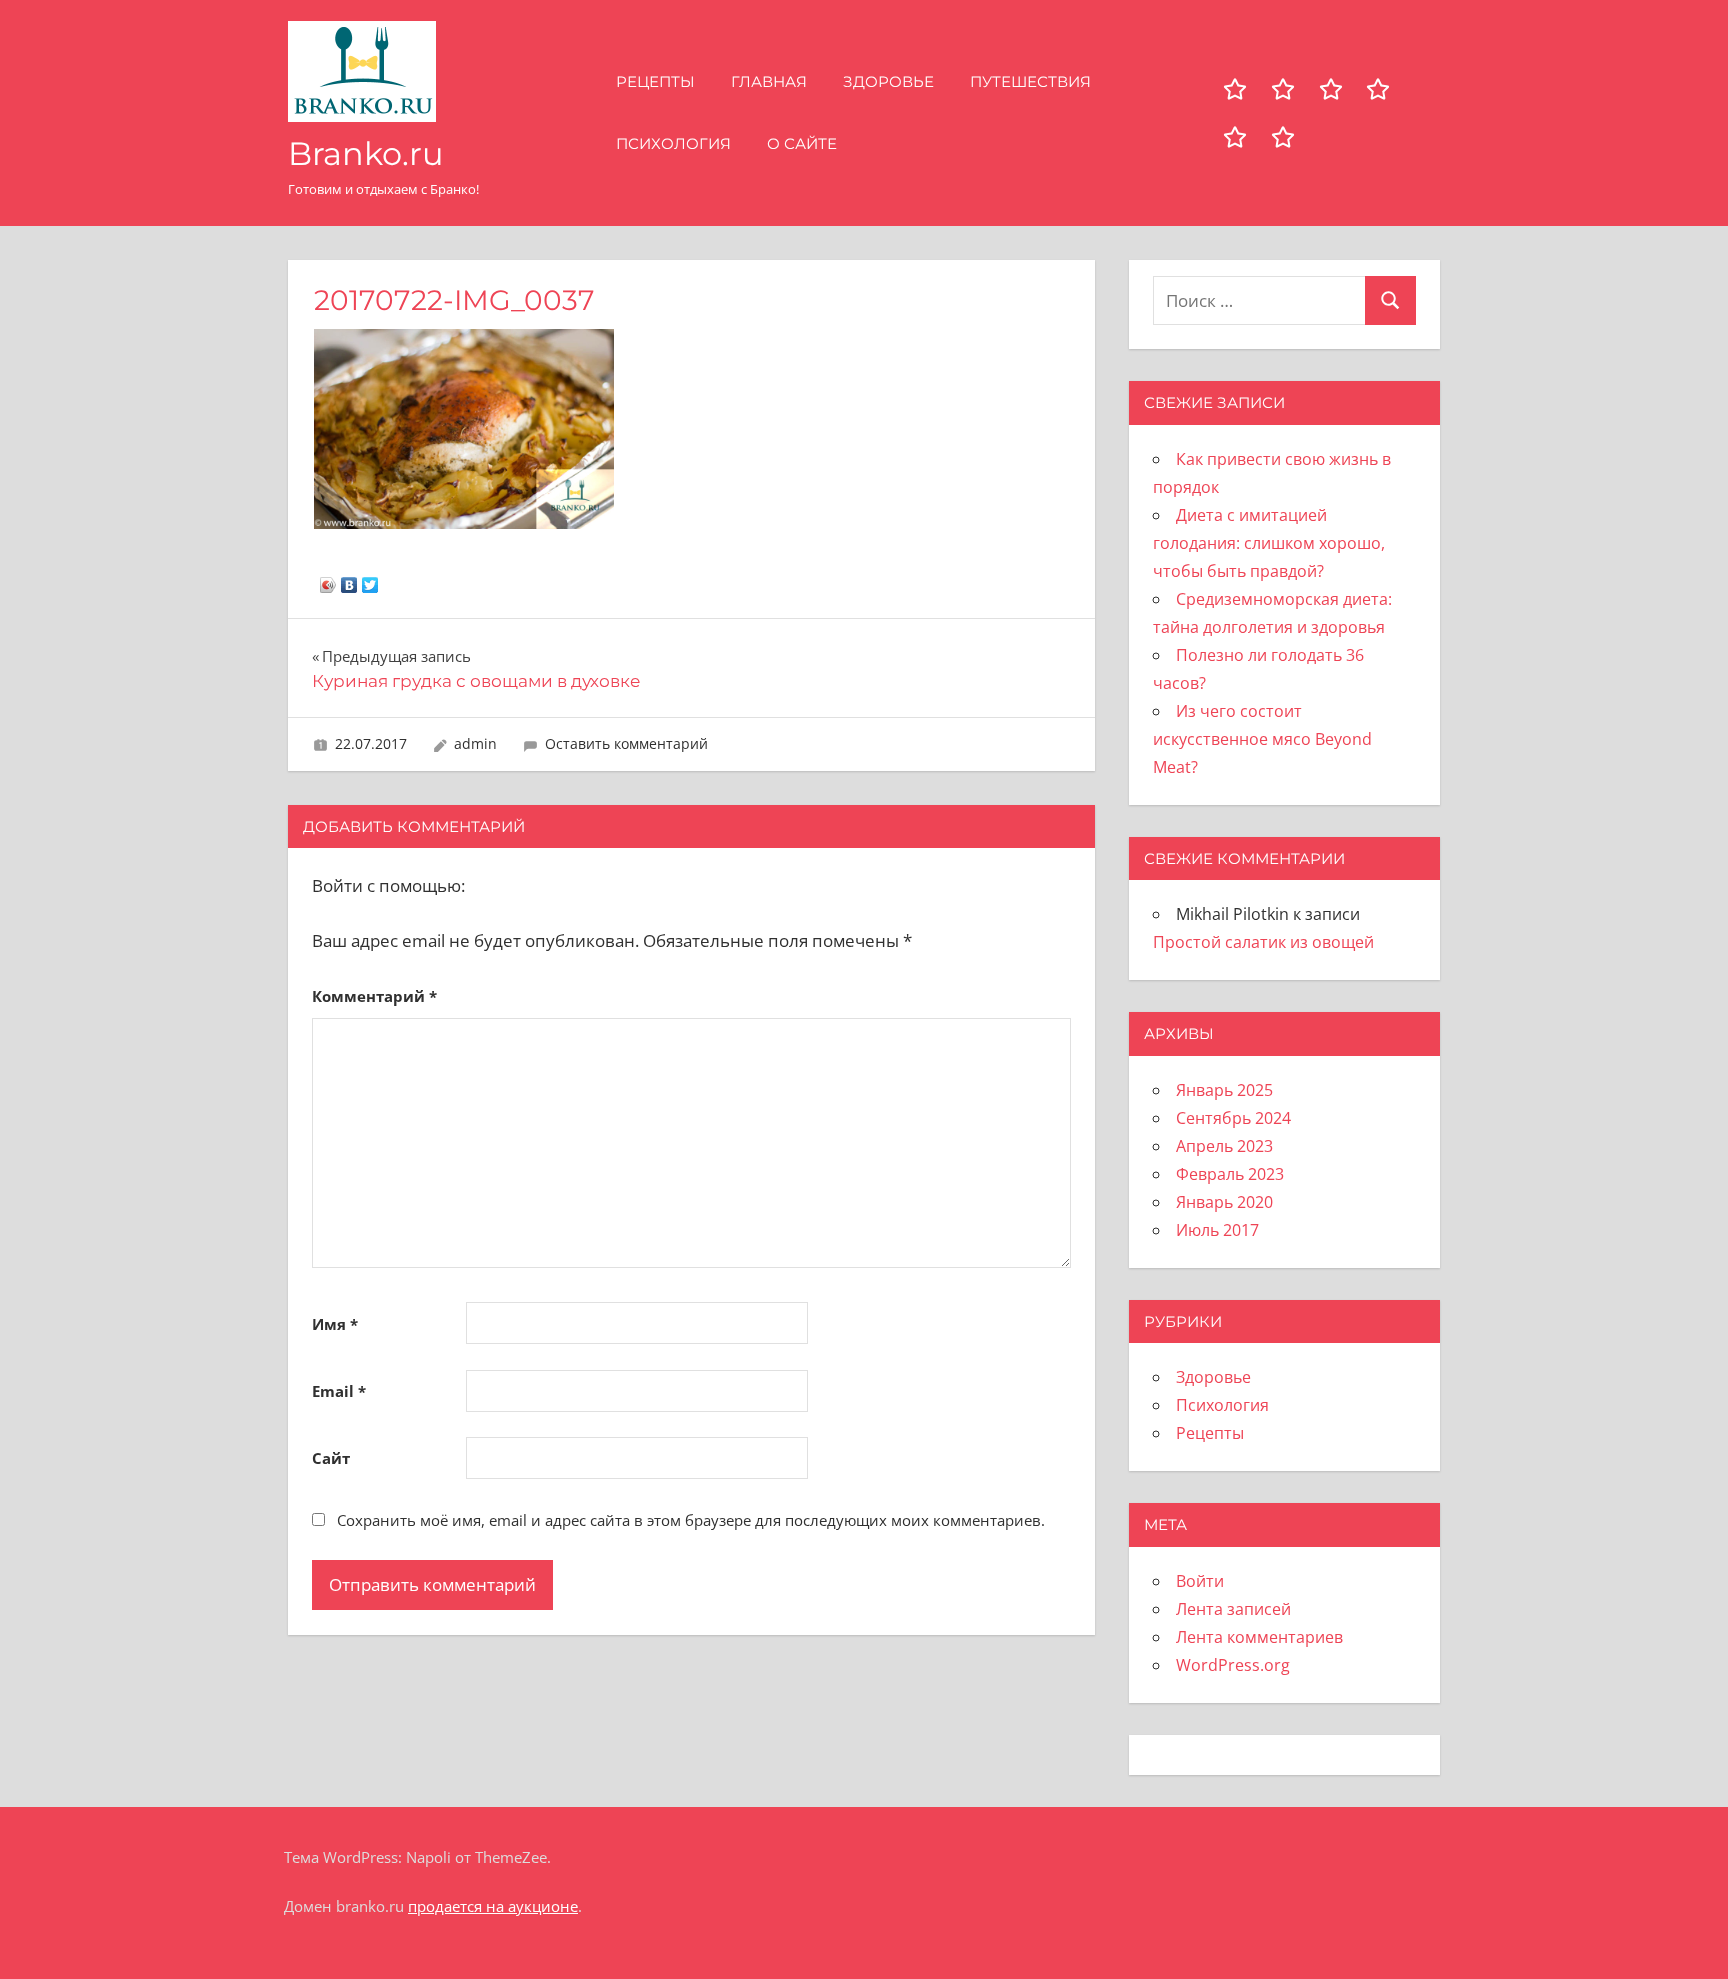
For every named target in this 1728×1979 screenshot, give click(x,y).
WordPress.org (1233, 1665)
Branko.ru (366, 153)
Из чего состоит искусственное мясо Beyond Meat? (1262, 739)
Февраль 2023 (1230, 1174)
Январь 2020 (1224, 1202)
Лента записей (1233, 1609)
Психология (673, 143)
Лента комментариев (1259, 1637)
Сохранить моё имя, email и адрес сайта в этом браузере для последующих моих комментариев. (691, 1520)
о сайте (802, 143)
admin (475, 743)
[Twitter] (370, 580)
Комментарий (374, 996)
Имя (335, 1324)
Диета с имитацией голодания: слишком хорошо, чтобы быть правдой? (1269, 543)
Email (339, 1391)
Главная (769, 81)
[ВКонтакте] (349, 580)
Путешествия (1030, 81)
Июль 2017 (1217, 1230)
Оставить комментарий (626, 743)
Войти (1200, 1581)
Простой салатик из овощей (1263, 942)
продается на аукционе (493, 1906)
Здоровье (888, 81)
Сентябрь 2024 (1233, 1118)
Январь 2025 (1224, 1090)
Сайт (331, 1458)
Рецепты (655, 81)
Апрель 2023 (1224, 1146)
